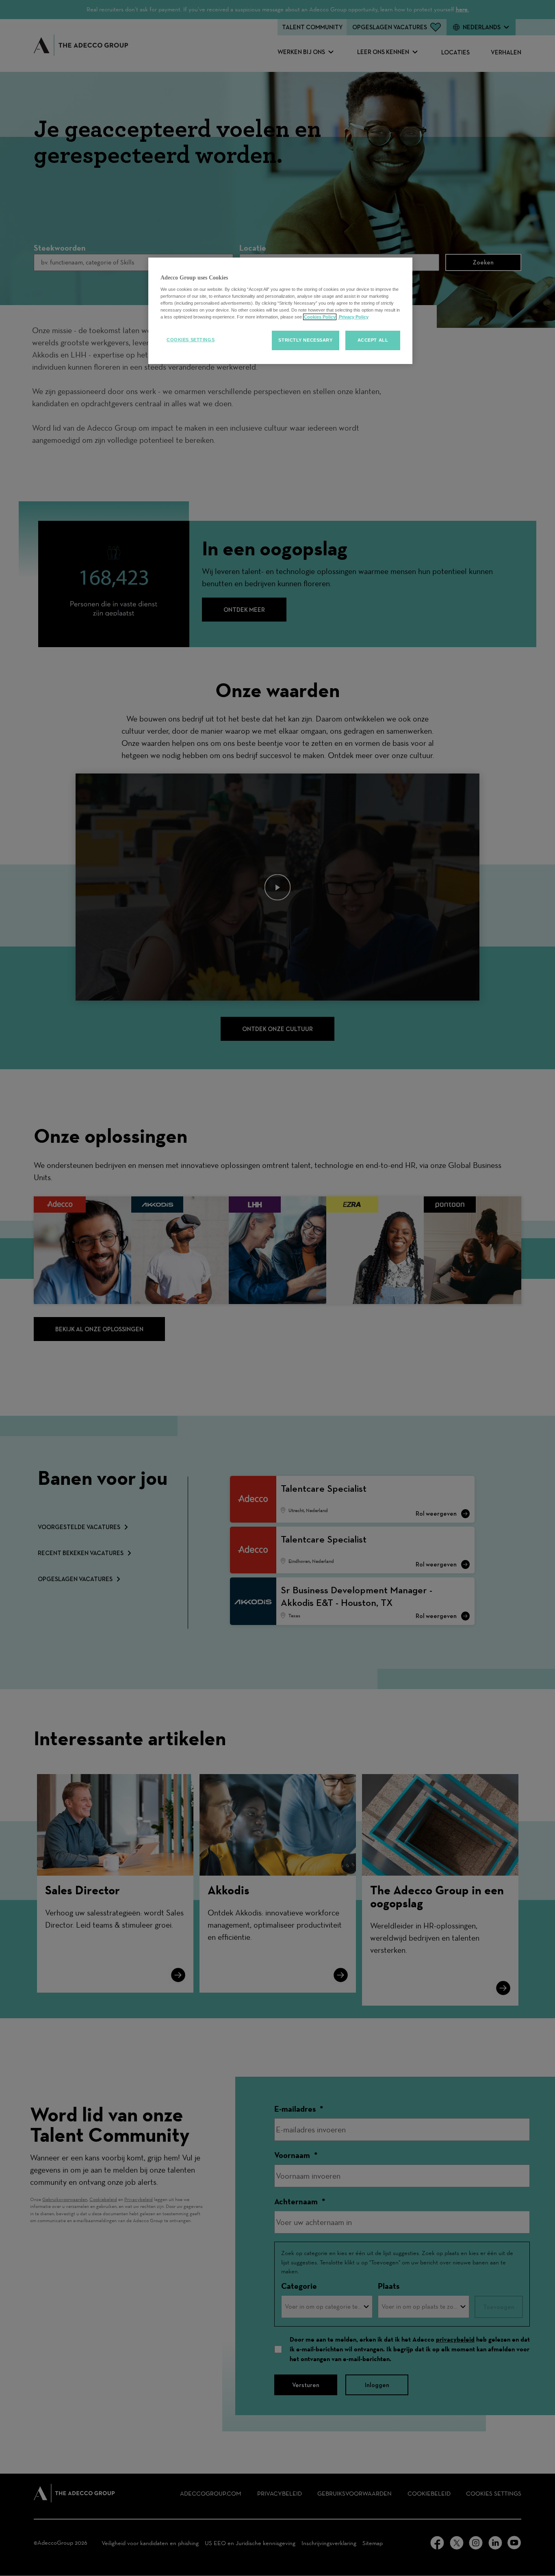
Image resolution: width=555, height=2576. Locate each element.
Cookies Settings (191, 340)
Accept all (373, 340)
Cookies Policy (320, 317)
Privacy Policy (353, 317)
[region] (280, 311)
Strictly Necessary (305, 340)
